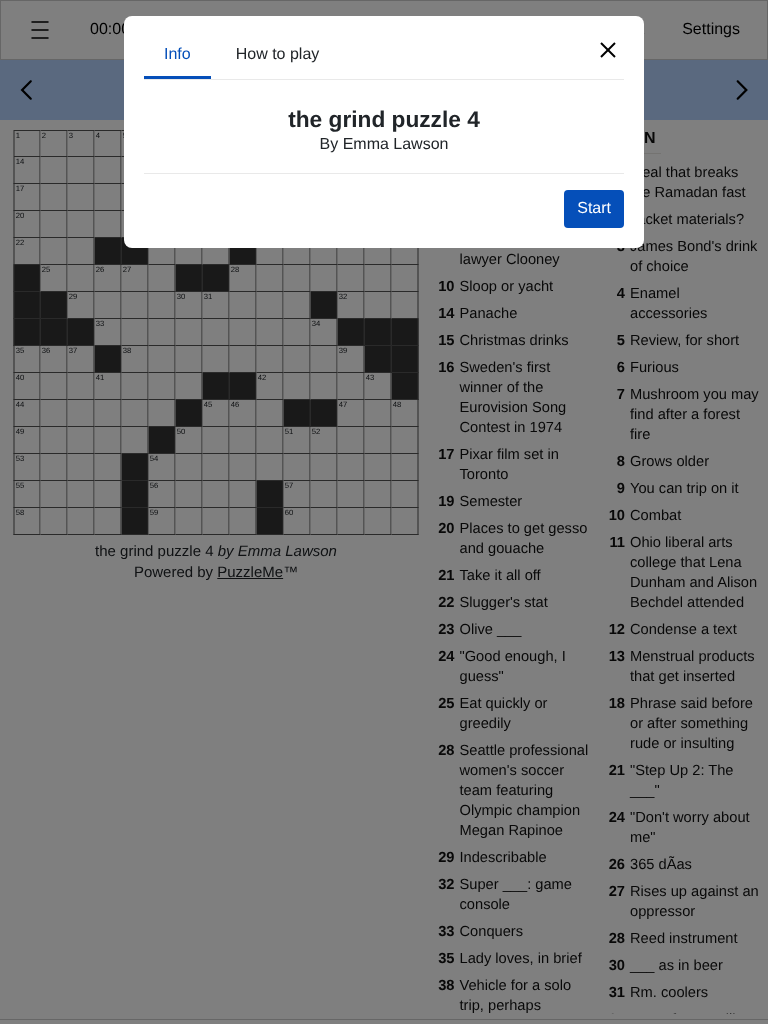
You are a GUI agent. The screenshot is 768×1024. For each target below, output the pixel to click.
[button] (608, 50)
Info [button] (177, 54)
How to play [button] (278, 54)
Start (594, 208)
